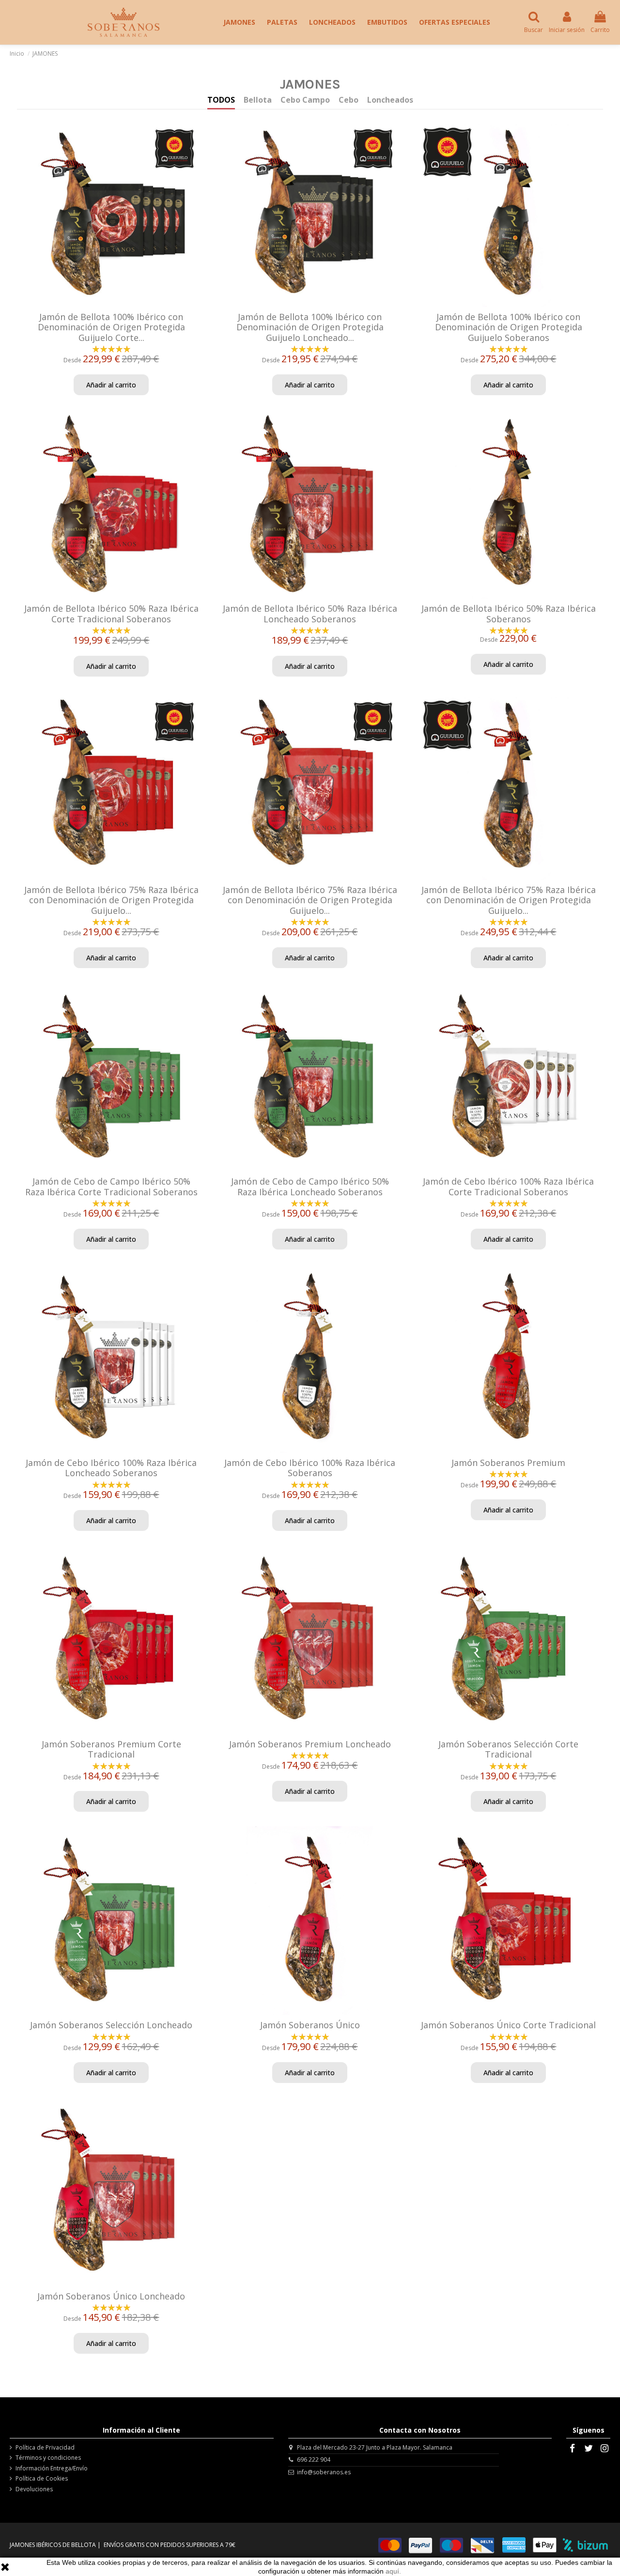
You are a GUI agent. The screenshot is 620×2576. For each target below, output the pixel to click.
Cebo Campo (305, 100)
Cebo (349, 100)
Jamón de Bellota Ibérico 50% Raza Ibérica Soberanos (509, 614)
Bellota (258, 100)
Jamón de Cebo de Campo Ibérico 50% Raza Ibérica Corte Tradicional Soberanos (111, 1187)
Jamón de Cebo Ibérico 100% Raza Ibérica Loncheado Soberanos (111, 1468)
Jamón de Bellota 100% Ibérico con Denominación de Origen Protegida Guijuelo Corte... (111, 327)
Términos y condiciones (48, 2458)
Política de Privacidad (45, 2448)
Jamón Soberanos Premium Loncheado (310, 1744)
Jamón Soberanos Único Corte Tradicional (508, 2025)
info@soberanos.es (324, 2472)
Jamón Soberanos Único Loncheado (111, 2296)
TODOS (221, 100)
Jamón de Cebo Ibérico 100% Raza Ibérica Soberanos (310, 1468)
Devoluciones (34, 2489)
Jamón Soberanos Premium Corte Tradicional (111, 1749)
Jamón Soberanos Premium (508, 1463)
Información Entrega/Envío (52, 2468)
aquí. (393, 2571)
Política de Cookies (42, 2479)
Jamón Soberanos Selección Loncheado (111, 2025)
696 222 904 (314, 2460)
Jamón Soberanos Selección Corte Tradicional (508, 1749)
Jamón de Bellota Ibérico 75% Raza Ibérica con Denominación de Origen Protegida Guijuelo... (111, 900)
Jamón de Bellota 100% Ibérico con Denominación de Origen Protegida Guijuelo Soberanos (509, 327)
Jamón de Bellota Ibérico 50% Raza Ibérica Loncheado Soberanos (310, 614)
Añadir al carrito (111, 385)
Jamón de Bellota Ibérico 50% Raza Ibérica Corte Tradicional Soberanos (111, 614)
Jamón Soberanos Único (310, 2025)
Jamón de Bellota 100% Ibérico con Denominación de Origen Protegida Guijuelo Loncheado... (310, 327)
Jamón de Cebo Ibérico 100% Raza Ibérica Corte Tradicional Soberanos (508, 1187)
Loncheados (390, 100)
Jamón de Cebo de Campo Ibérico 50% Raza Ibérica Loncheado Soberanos (310, 1187)
